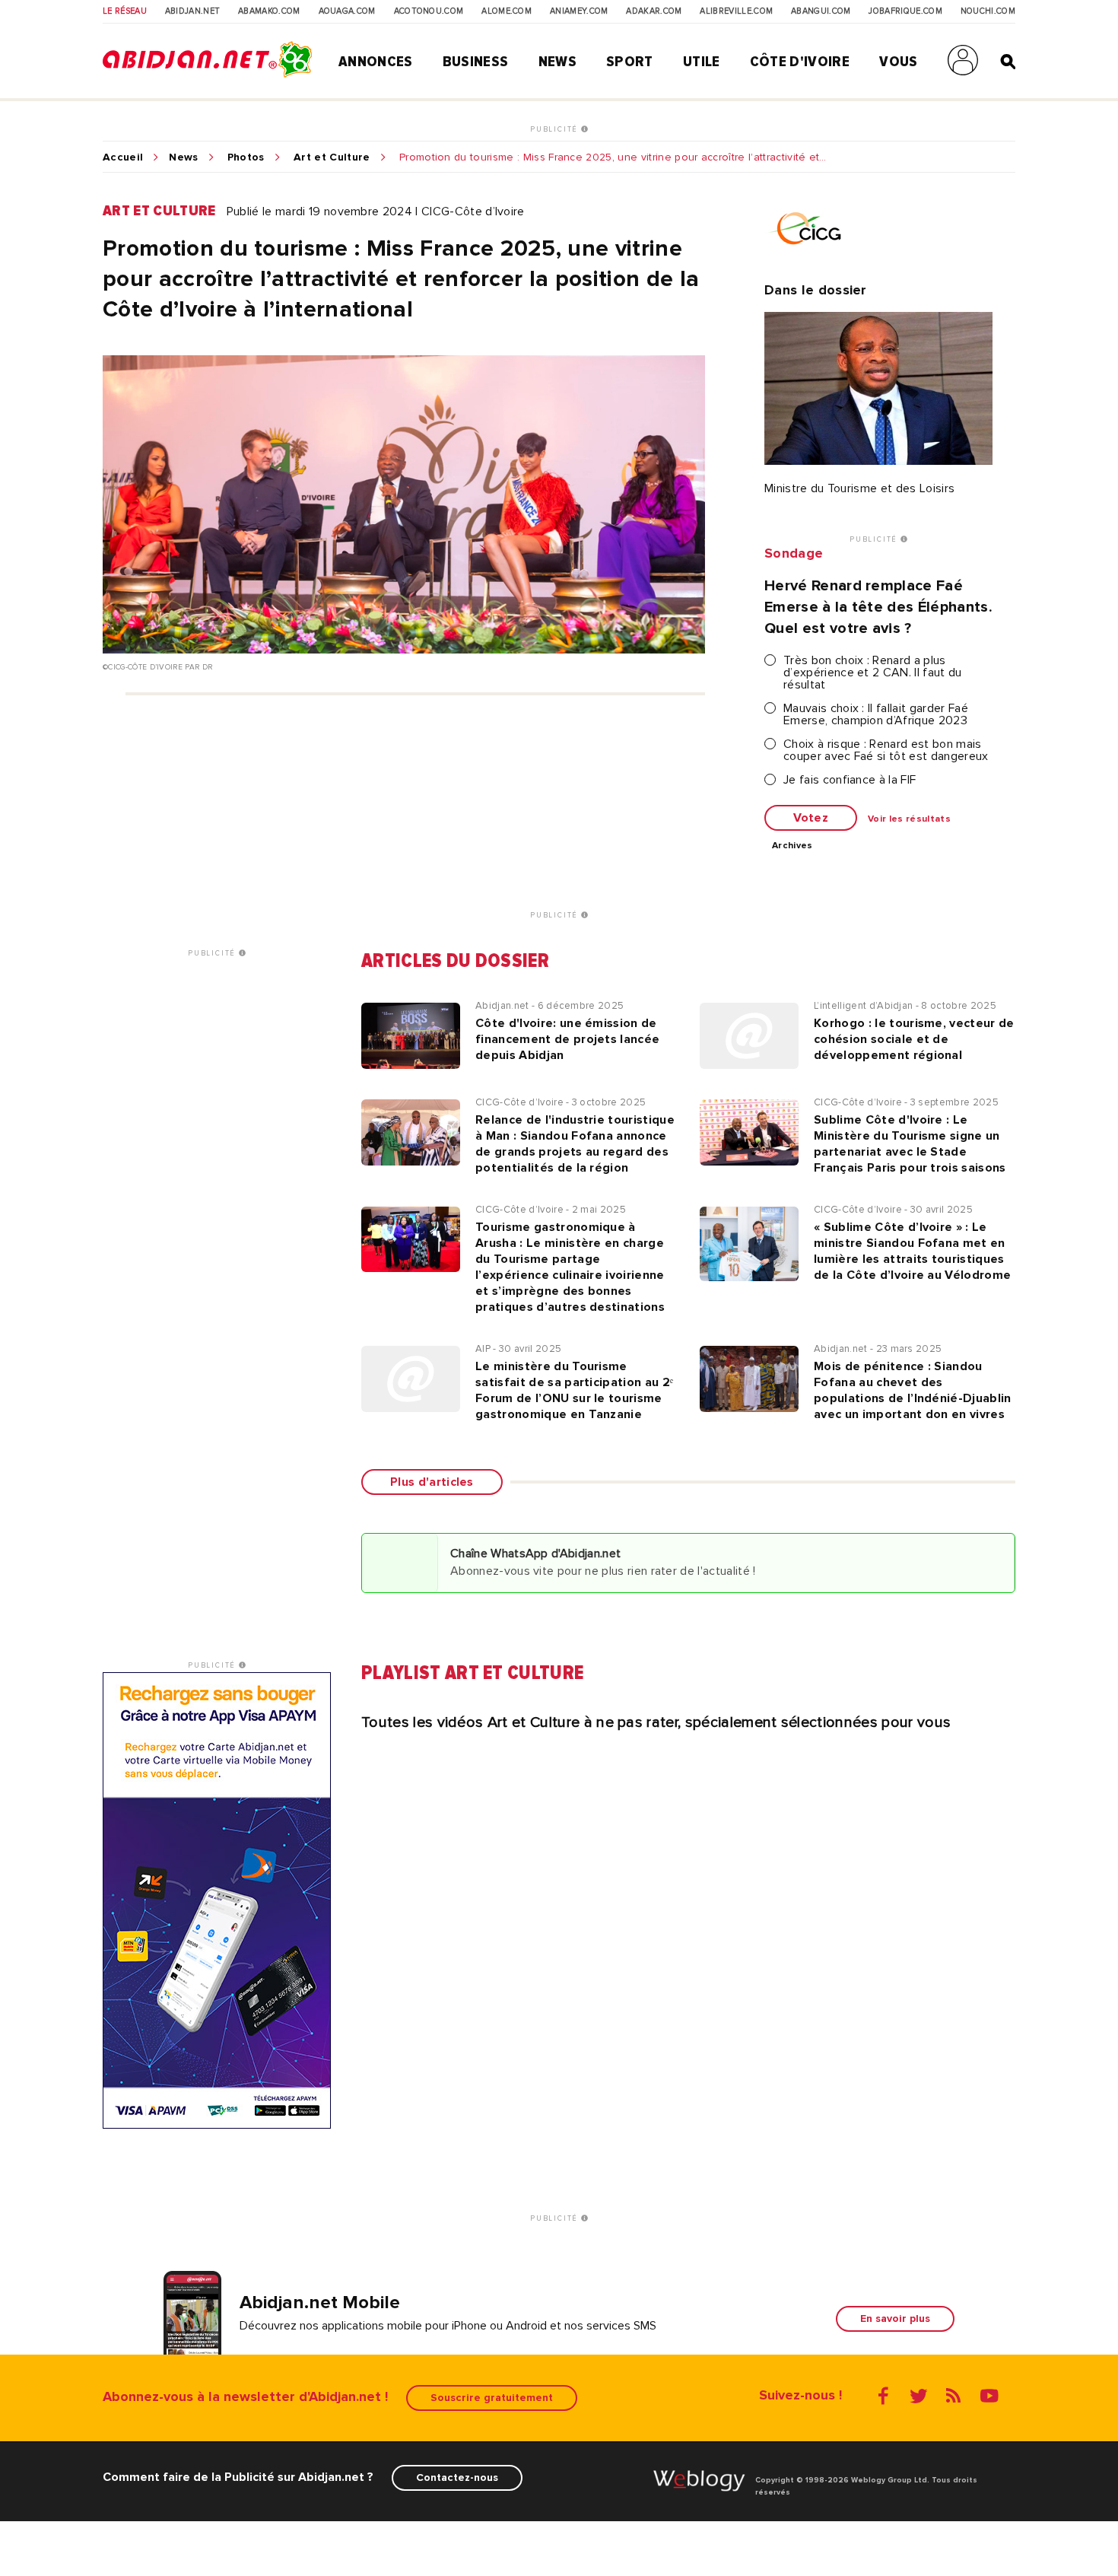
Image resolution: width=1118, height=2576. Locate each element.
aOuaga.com (347, 11)
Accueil (123, 157)
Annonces (376, 62)
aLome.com (507, 11)
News (557, 62)
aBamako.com (269, 11)
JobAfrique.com (905, 11)
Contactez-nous (457, 2477)
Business (476, 62)
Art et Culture (332, 157)
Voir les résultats (909, 819)
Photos (246, 157)
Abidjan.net (193, 11)
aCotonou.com (429, 11)
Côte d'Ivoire (800, 62)
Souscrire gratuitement (492, 2398)
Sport (630, 62)
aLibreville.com (736, 11)
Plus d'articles (432, 1482)
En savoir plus (895, 2318)
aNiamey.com (579, 11)
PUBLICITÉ (556, 129)
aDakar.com (654, 11)
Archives (792, 846)
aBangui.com (821, 11)
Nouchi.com (988, 11)
